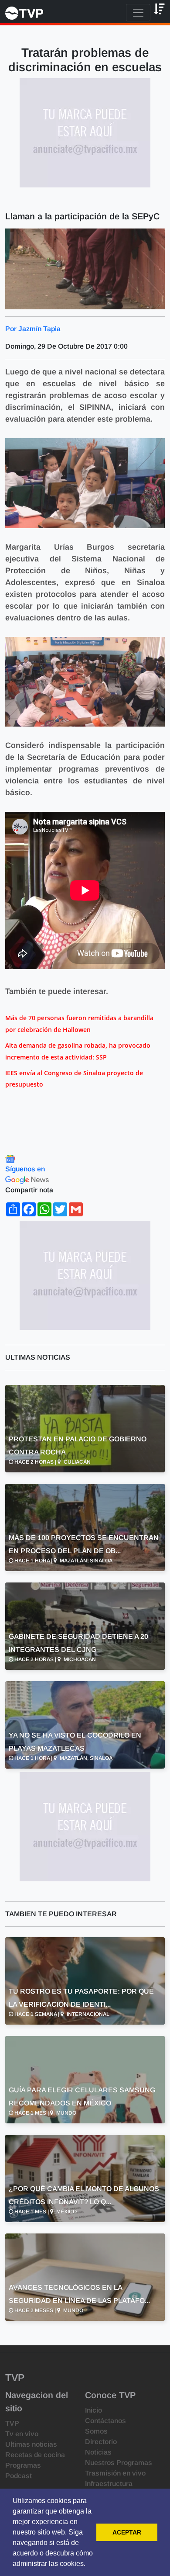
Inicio (93, 2410)
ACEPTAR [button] (127, 2532)
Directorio (101, 2442)
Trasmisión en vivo (115, 2473)
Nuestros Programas (119, 2463)
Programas (23, 2465)
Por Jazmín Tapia (33, 329)
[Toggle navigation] (138, 13)
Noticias (98, 2452)
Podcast (19, 2476)
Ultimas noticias (31, 2444)
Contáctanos (105, 2421)
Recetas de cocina (35, 2455)
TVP (12, 2423)
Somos (96, 2431)
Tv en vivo (22, 2434)
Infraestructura (109, 2484)
